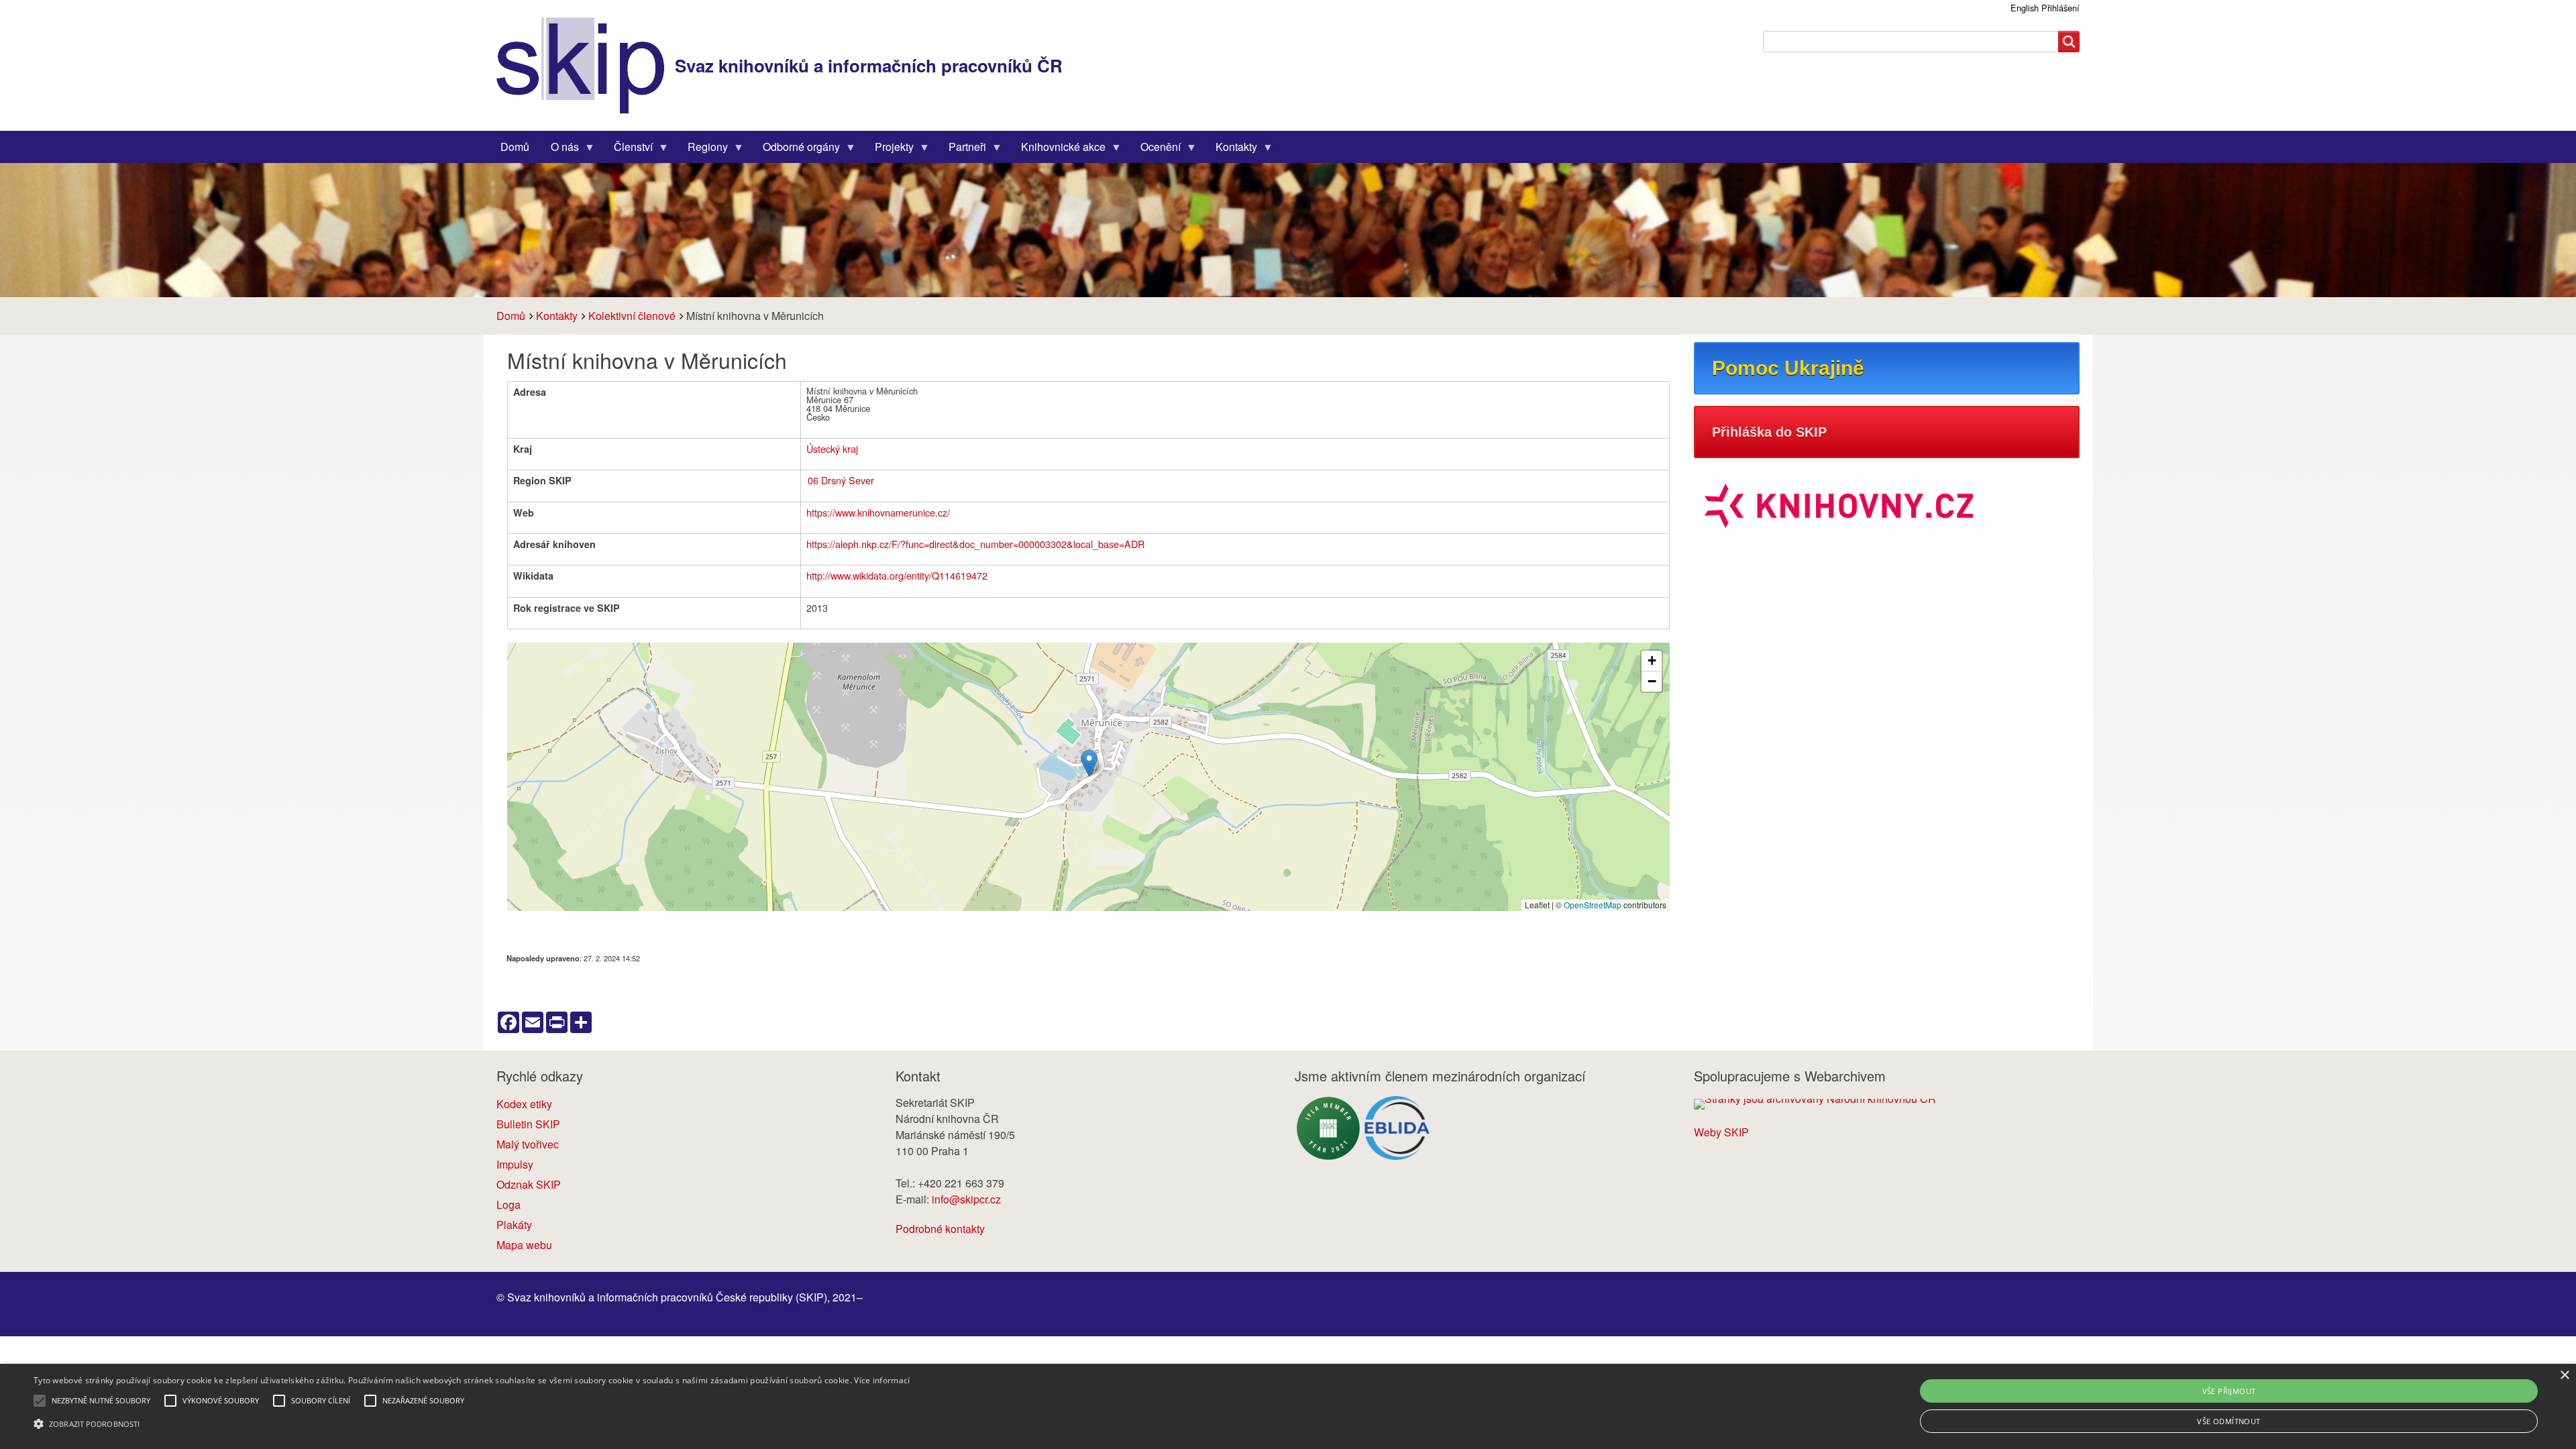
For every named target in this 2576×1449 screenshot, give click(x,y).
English (2025, 8)
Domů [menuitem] (515, 147)
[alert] (1288, 1406)
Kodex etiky (524, 1104)
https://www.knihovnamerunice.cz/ (878, 512)
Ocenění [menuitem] (1155, 150)
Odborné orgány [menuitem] (796, 150)
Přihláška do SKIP (1769, 432)
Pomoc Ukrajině (1788, 368)
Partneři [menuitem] (962, 150)
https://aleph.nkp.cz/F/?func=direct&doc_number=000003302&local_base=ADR (975, 544)
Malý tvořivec (528, 1144)
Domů (511, 316)
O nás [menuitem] (559, 150)
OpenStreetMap (1593, 905)
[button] (1089, 763)
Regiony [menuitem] (702, 150)
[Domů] (586, 65)
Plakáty (514, 1225)
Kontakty (557, 316)
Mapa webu (524, 1245)
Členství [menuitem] (628, 150)
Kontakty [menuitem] (1231, 150)
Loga (508, 1204)
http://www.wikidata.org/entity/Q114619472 (897, 575)
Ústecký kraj (832, 448)
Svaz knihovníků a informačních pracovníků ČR (869, 65)
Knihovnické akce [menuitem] (1058, 150)
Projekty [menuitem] (889, 150)
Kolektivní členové (632, 316)
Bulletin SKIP (528, 1124)
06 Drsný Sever (841, 480)
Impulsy (515, 1164)
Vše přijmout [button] (2229, 1391)
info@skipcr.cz (966, 1199)
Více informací (882, 1380)
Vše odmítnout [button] (2229, 1421)
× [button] (2564, 1376)
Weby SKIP (1721, 1132)
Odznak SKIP (529, 1184)
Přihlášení (2060, 8)
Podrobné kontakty (940, 1229)
